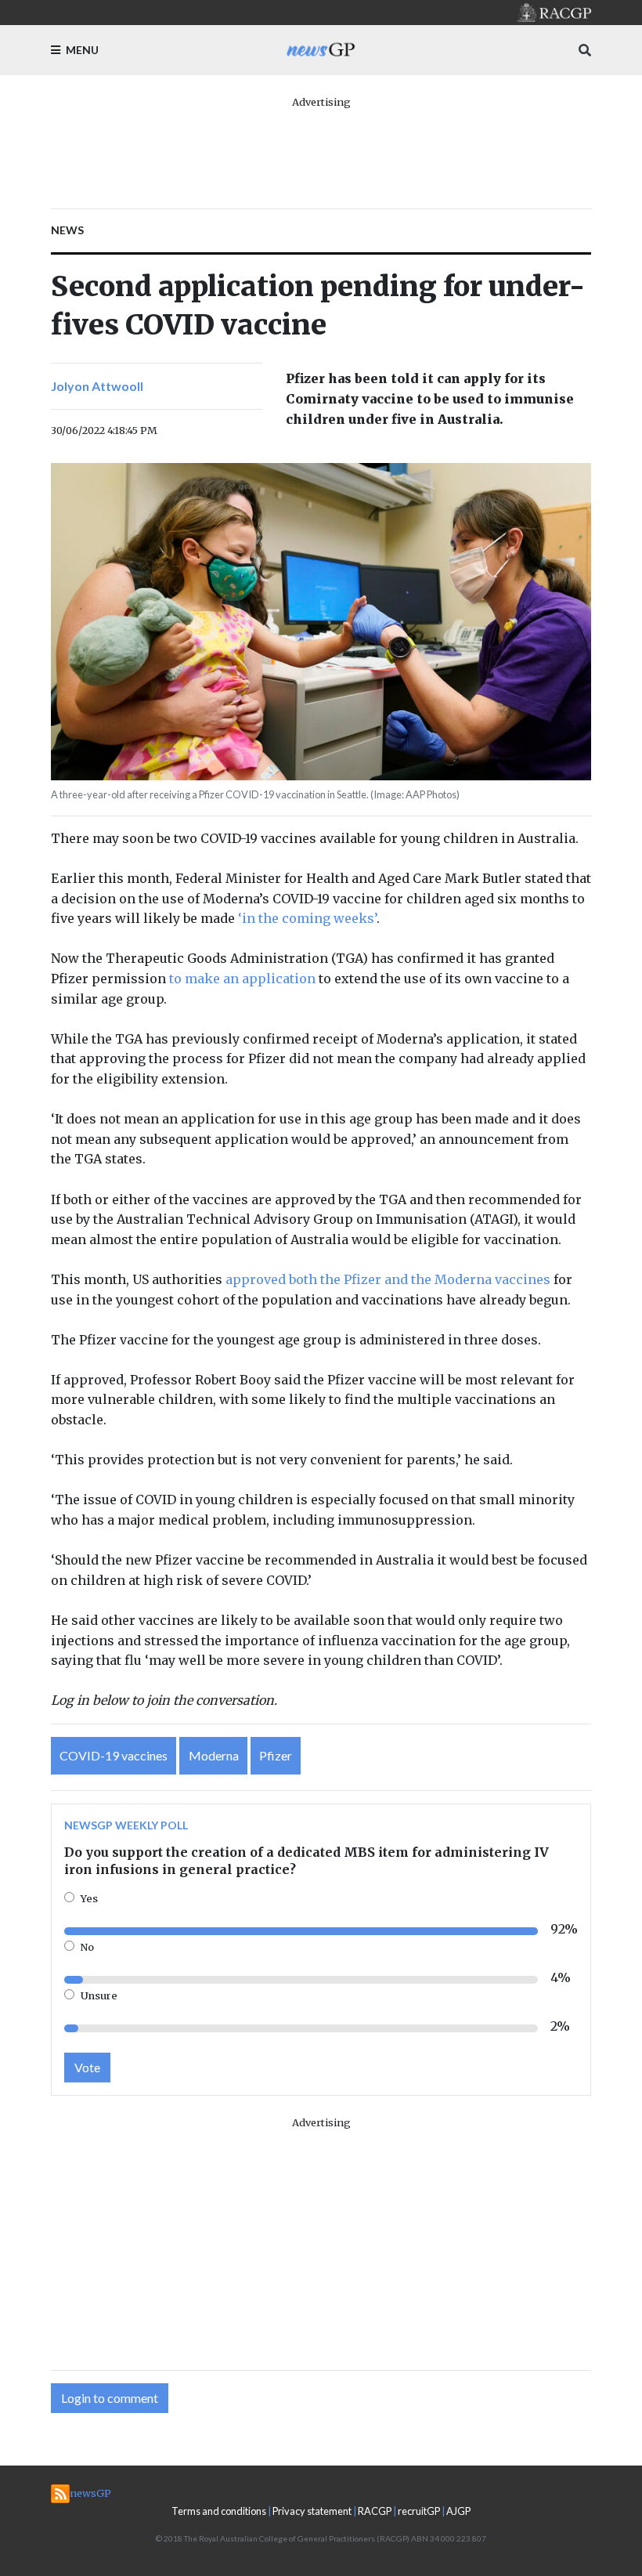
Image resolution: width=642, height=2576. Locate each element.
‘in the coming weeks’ (307, 918)
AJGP (458, 2511)
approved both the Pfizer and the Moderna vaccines (388, 1279)
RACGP (375, 2511)
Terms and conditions (219, 2511)
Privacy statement (312, 2511)
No (87, 1947)
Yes (89, 1898)
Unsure (99, 1995)
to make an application (242, 979)
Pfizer (276, 1755)
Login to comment (110, 2398)
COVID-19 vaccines (114, 1755)
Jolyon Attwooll (97, 386)
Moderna (214, 1755)
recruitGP (419, 2511)
